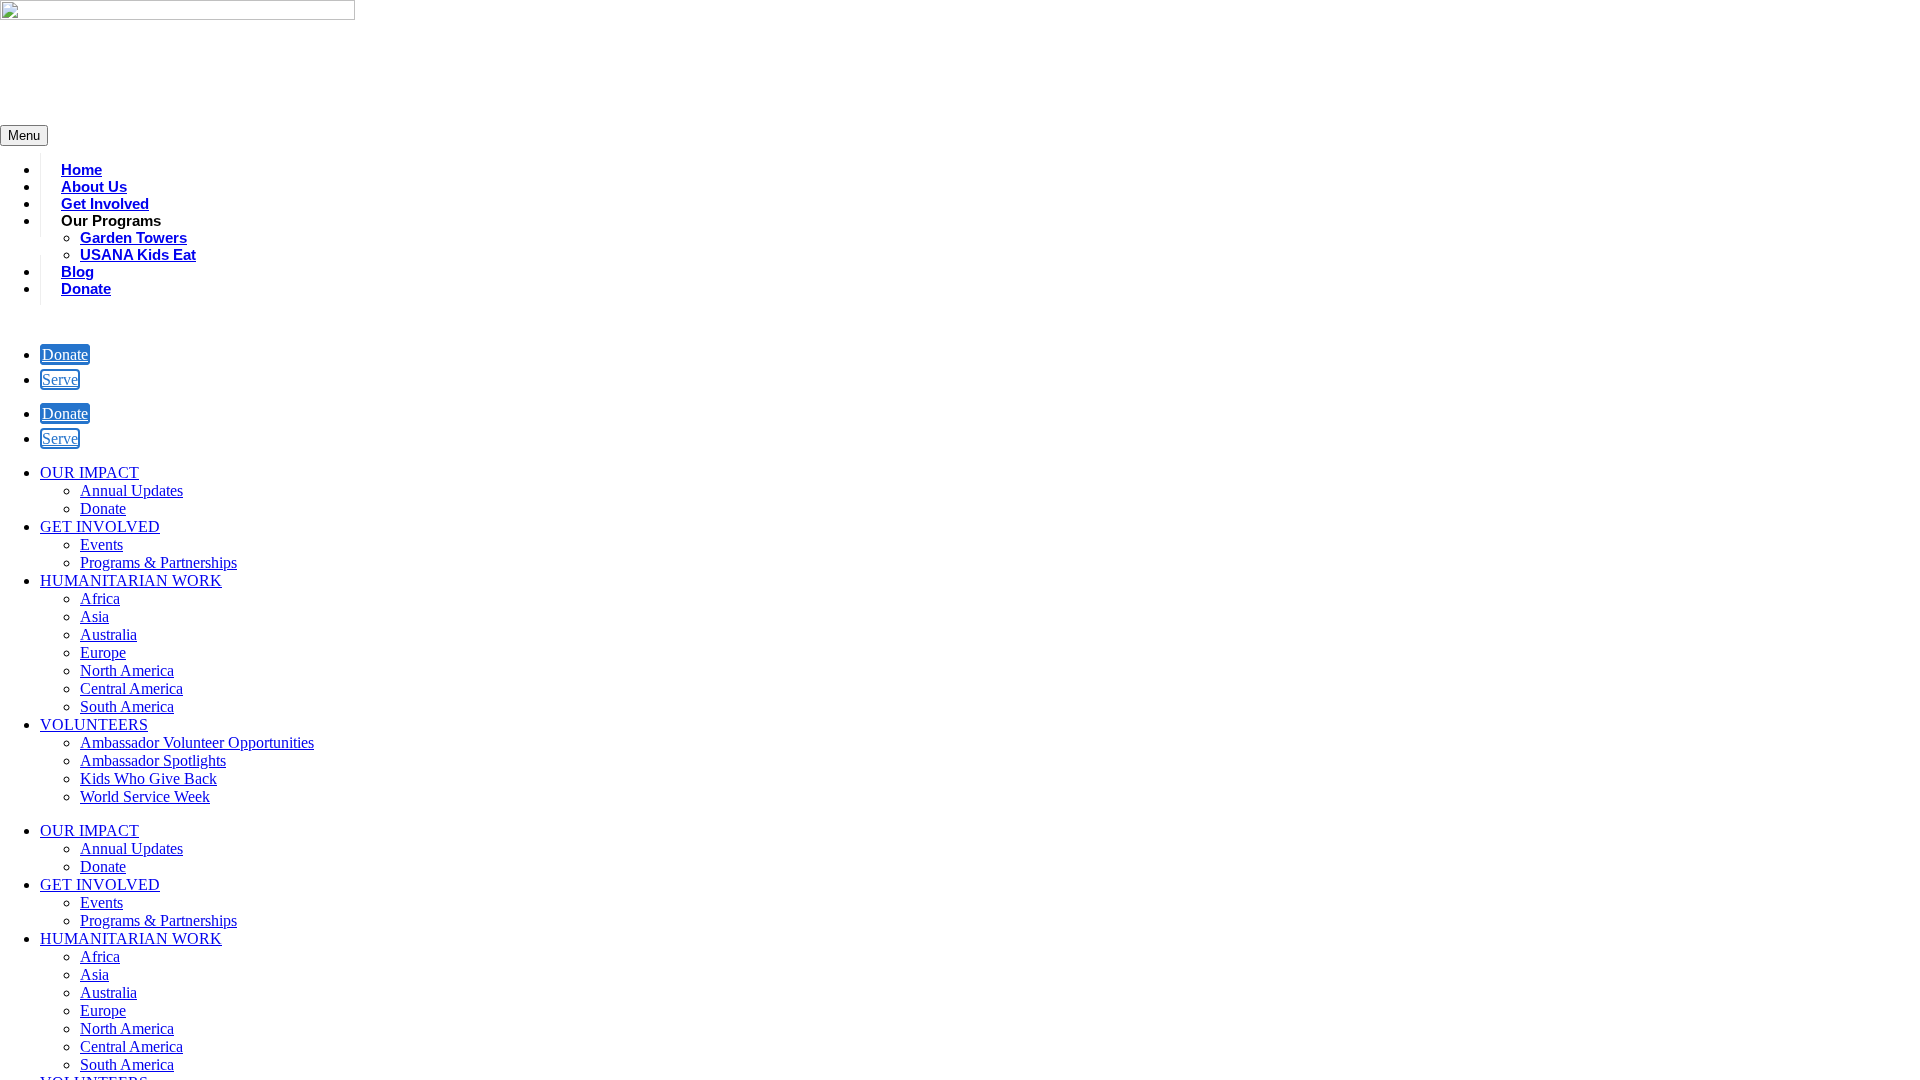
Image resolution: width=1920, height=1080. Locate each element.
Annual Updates (131, 490)
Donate (65, 354)
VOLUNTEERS (94, 724)
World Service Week (145, 796)
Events (101, 544)
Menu (24, 135)
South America (127, 706)
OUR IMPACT (89, 472)
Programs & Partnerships (158, 562)
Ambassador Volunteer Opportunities (197, 742)
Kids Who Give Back (148, 778)
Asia (94, 616)
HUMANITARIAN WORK (131, 580)
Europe (103, 652)
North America (127, 670)
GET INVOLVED (100, 526)
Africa (100, 598)
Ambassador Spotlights (153, 760)
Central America (131, 688)
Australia (108, 634)
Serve (60, 379)
